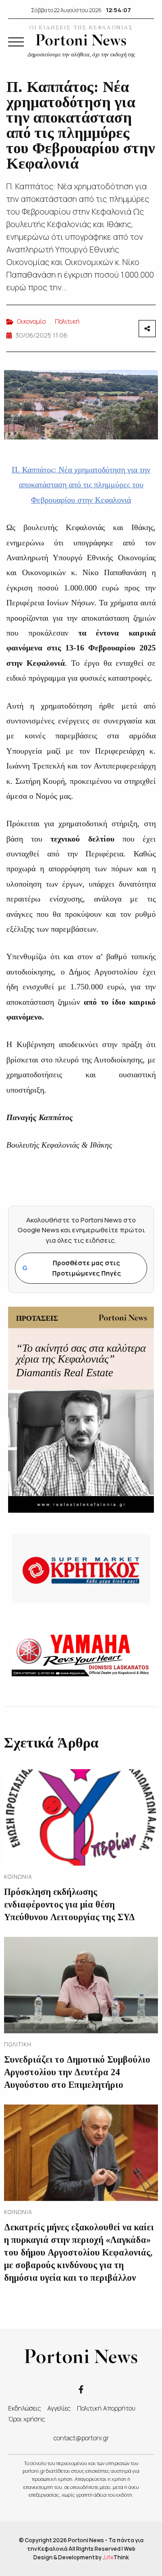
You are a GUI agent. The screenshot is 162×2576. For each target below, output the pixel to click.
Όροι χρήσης (27, 2419)
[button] (16, 42)
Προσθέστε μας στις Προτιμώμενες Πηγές (72, 1268)
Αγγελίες (59, 2408)
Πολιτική (67, 321)
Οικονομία (31, 321)
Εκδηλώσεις (25, 2408)
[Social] (81, 2389)
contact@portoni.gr (81, 2438)
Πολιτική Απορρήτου (106, 2408)
